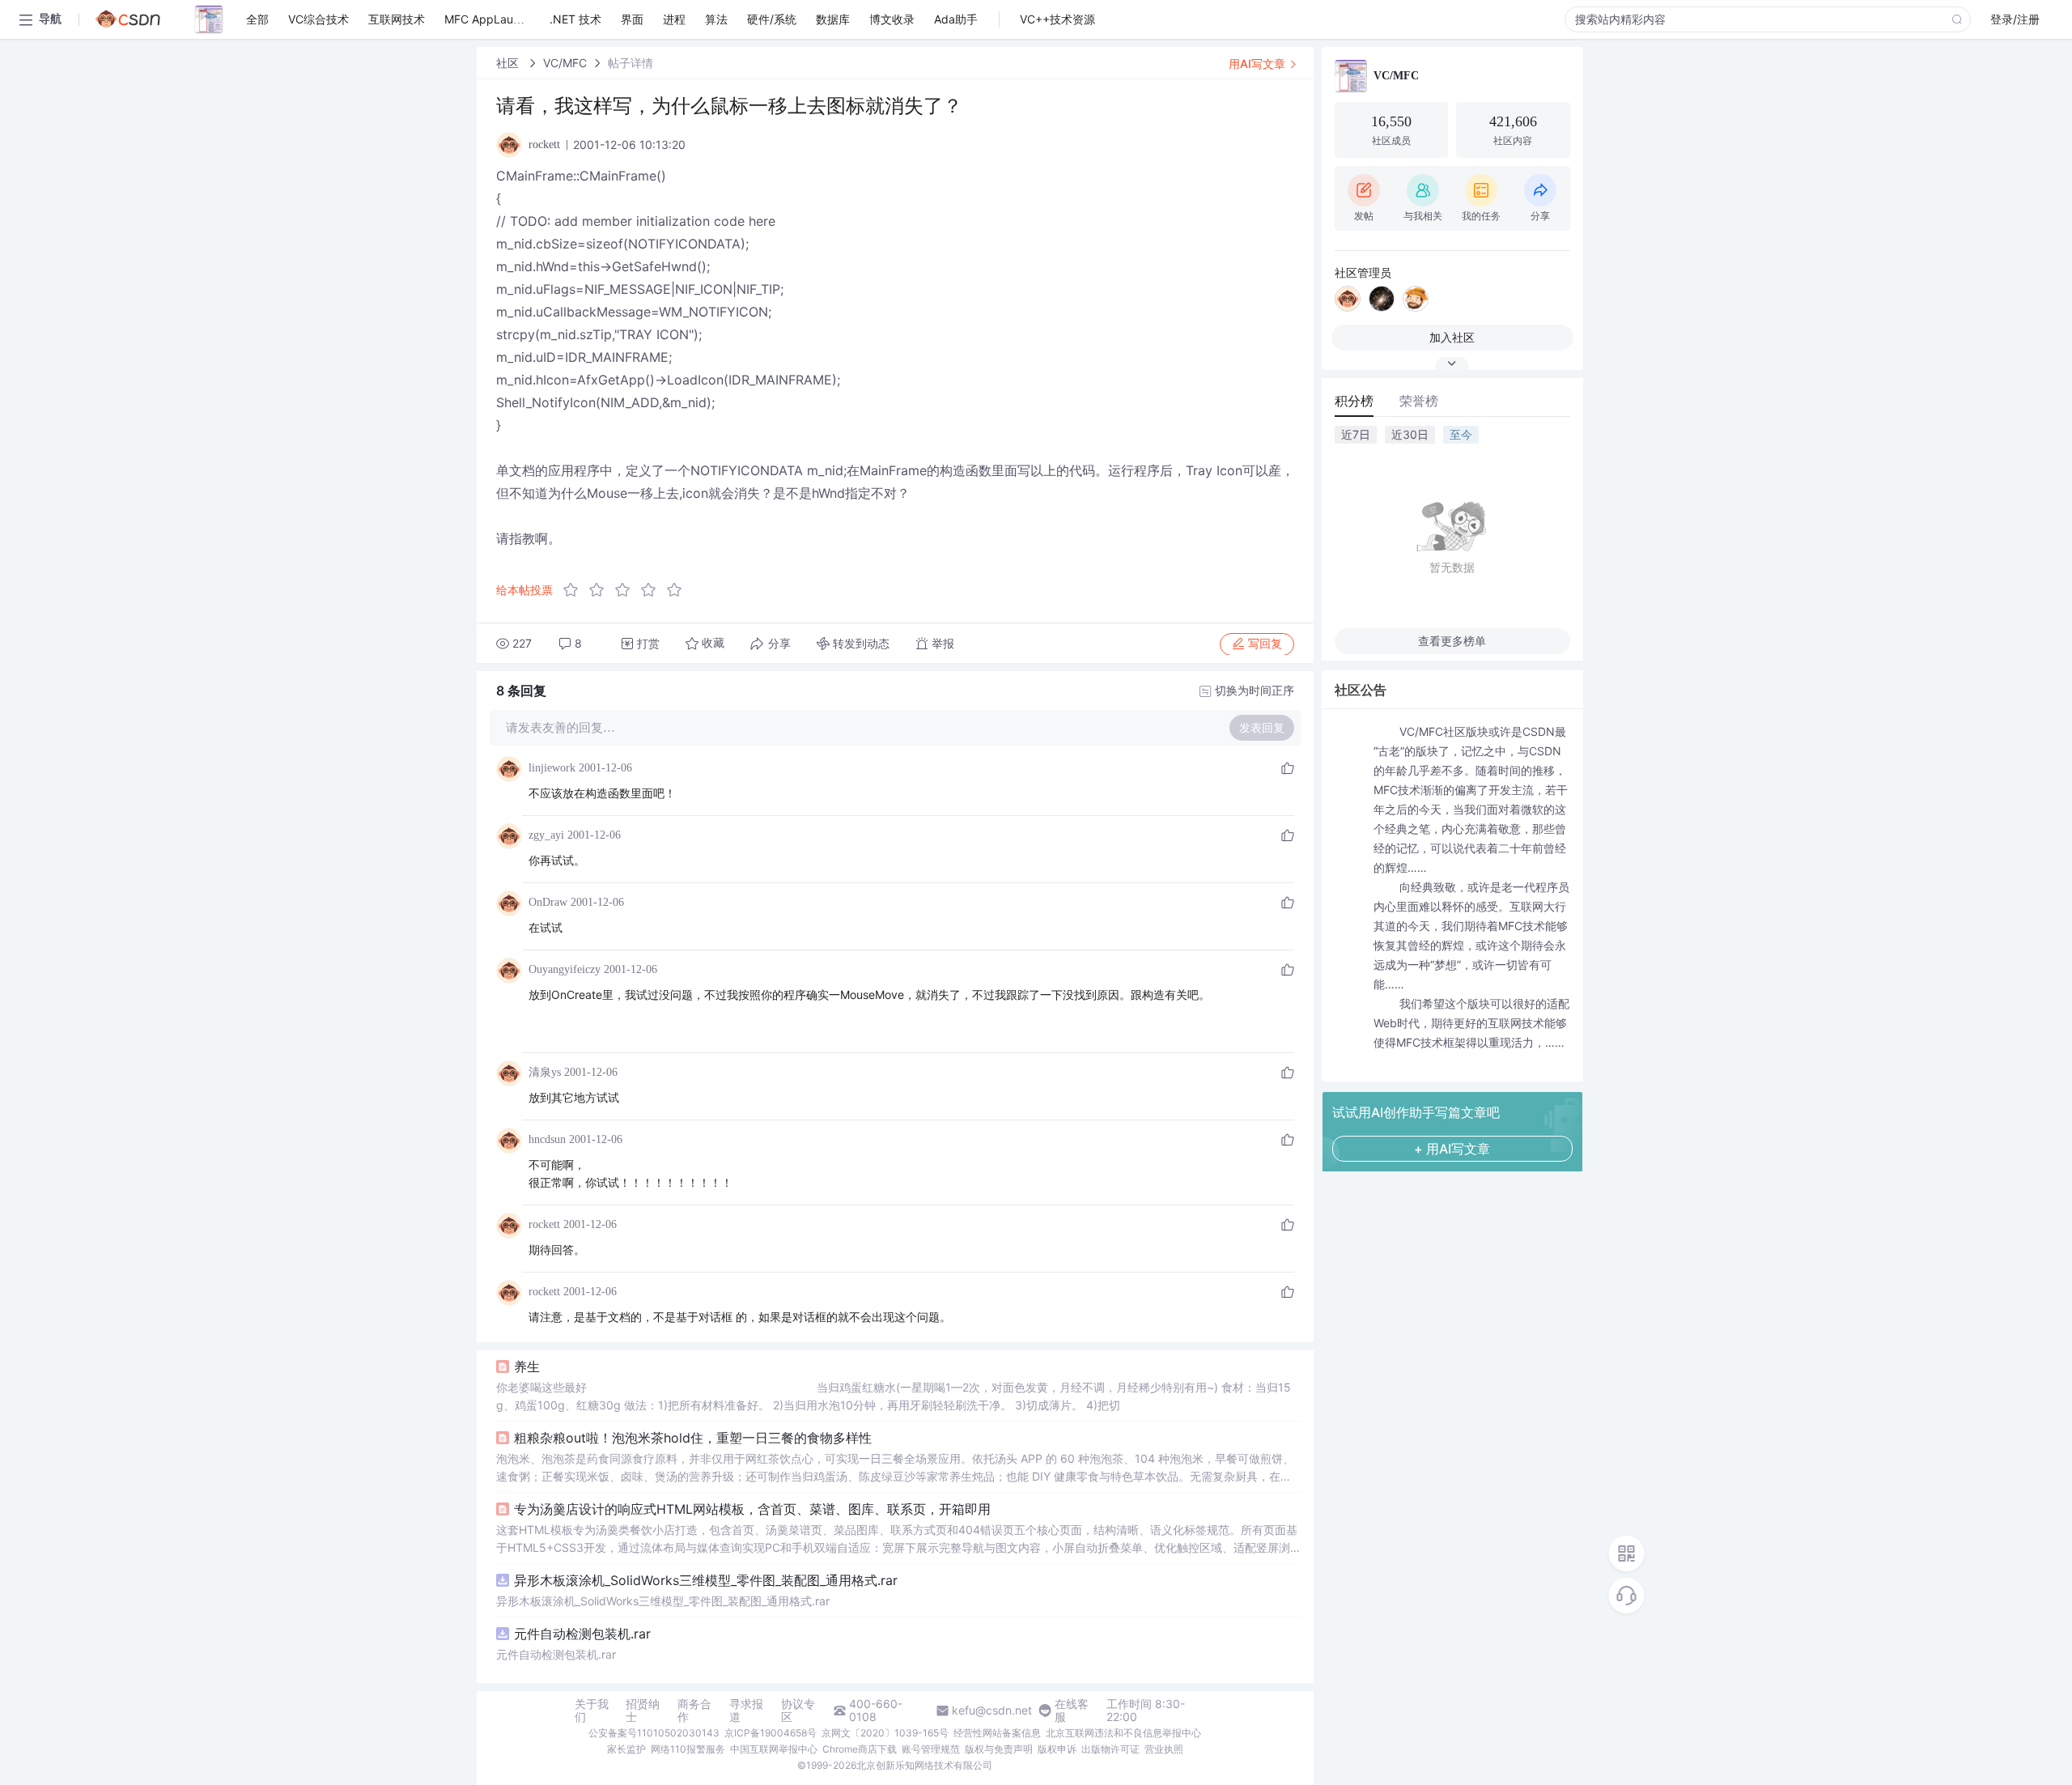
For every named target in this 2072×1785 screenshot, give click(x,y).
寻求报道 (746, 1711)
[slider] (627, 590)
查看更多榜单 (1452, 641)
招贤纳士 (643, 1711)
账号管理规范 (931, 1749)
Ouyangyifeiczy (565, 969)
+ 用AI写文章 (1452, 1149)
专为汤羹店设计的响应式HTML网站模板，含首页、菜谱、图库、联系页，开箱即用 (752, 1509)
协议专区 (798, 1711)
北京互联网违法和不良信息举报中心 (1123, 1733)
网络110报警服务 (688, 1749)
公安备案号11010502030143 (654, 1733)
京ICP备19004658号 (771, 1733)
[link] (509, 63)
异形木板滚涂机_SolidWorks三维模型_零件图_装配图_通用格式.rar (706, 1580)
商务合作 (694, 1711)
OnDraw (548, 902)
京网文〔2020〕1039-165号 (885, 1733)
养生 (527, 1366)
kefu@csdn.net (992, 1711)
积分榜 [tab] (1354, 401)
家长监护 (626, 1749)
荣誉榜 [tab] (1419, 401)
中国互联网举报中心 (774, 1749)
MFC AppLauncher (494, 19)
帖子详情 (631, 63)
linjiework (552, 768)
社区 (509, 63)
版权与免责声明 (999, 1749)
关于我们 (592, 1711)
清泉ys (545, 1072)
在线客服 (1072, 1711)
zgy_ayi (546, 835)
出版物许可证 (1110, 1749)
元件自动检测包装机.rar (582, 1634)
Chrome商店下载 (860, 1749)
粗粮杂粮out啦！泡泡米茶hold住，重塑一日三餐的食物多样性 (693, 1438)
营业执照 (1164, 1749)
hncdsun (547, 1139)
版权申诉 (1057, 1749)
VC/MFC (565, 63)
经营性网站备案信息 (997, 1733)
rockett (544, 1224)
